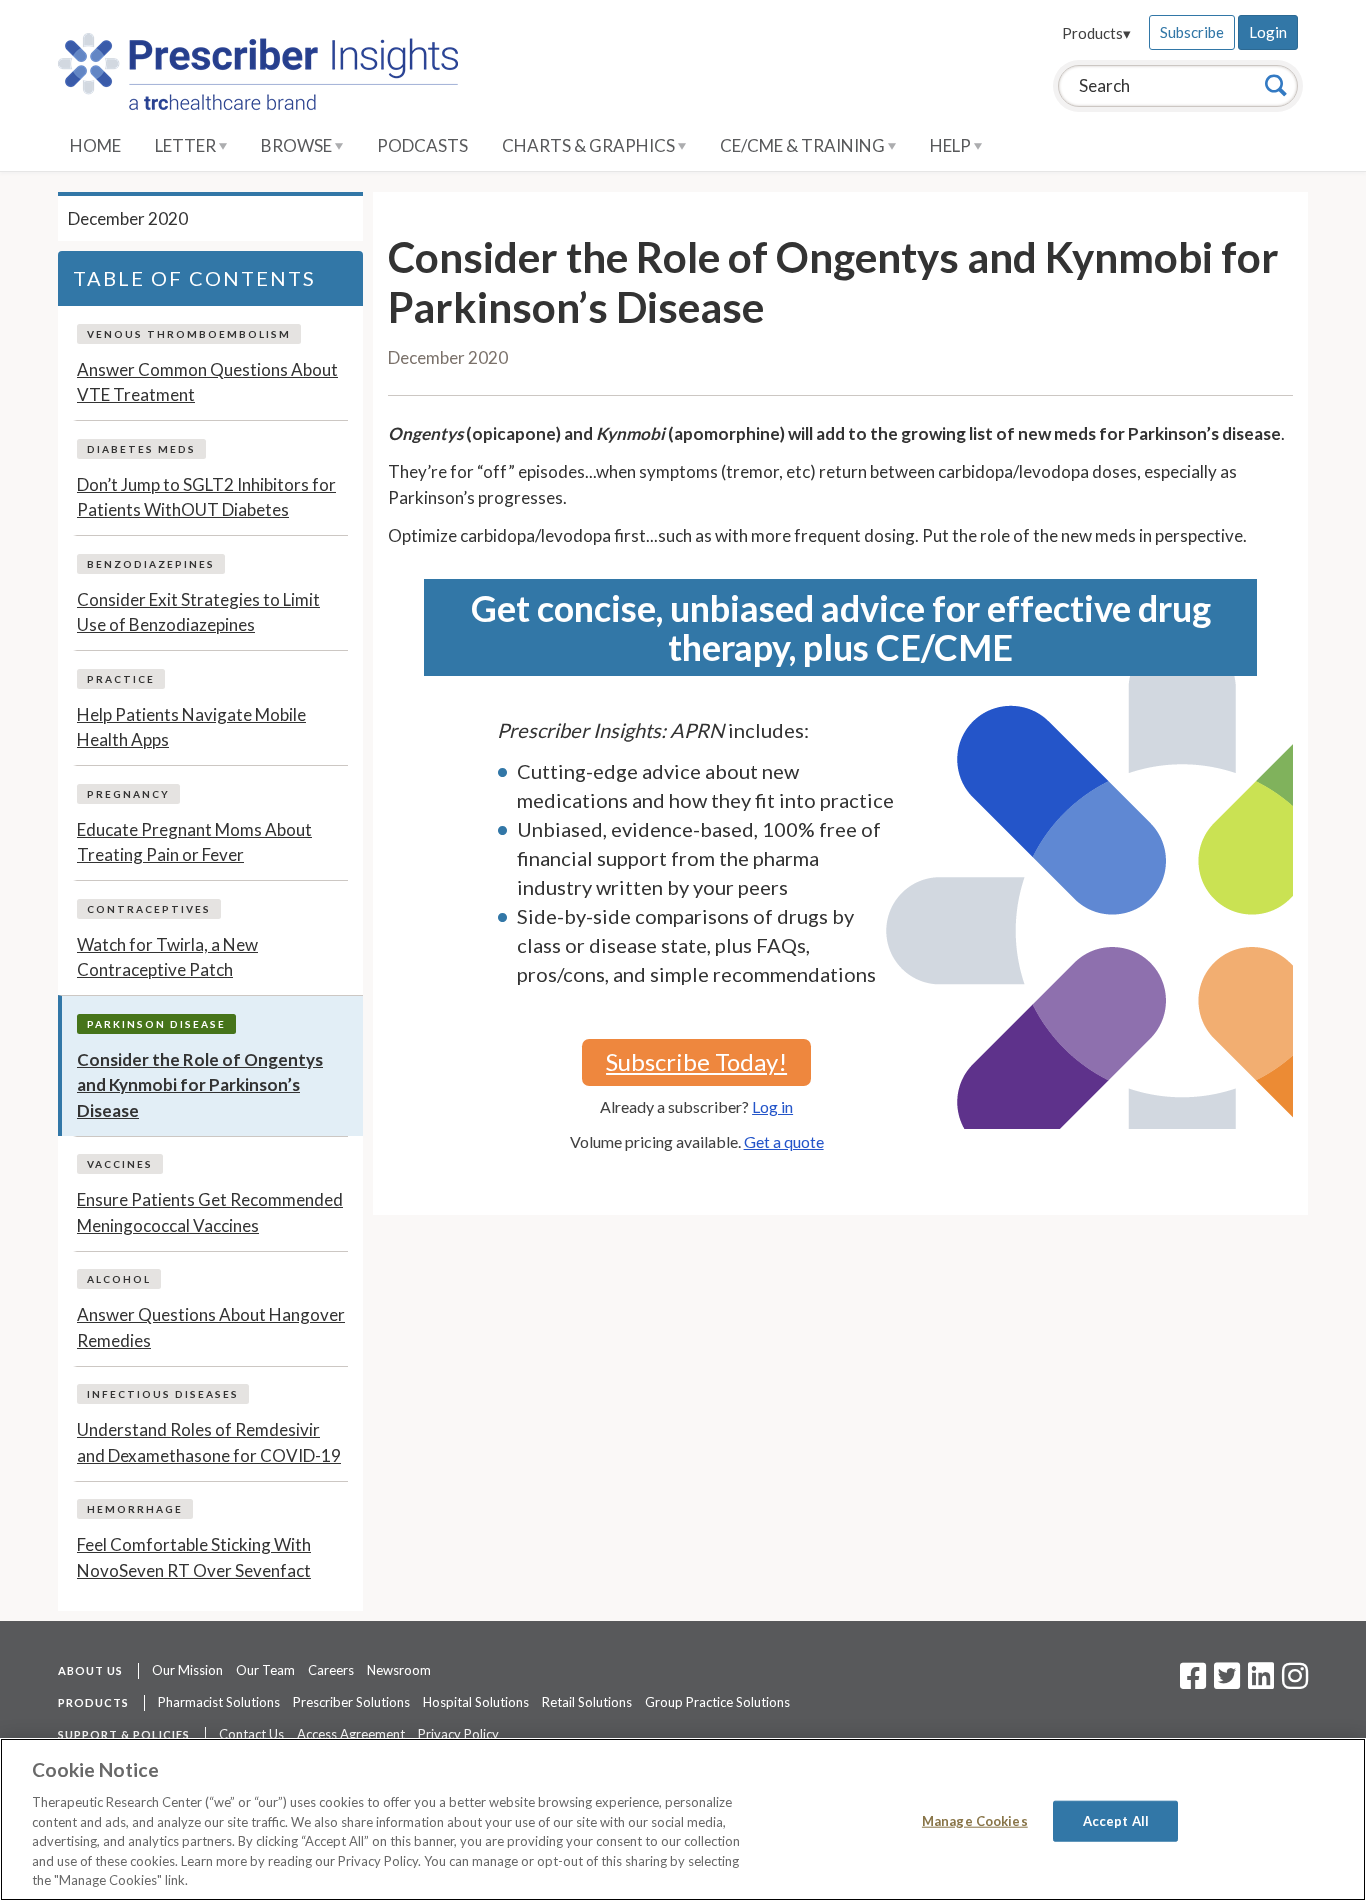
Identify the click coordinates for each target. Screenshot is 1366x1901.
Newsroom (399, 1670)
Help (952, 145)
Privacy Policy (458, 1734)
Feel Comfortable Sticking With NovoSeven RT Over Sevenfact (194, 1557)
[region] (683, 1819)
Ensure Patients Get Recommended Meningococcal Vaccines (210, 1212)
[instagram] (1295, 1682)
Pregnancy (128, 794)
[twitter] (1224, 1682)
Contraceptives (149, 909)
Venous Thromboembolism (189, 334)
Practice (121, 679)
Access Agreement (351, 1734)
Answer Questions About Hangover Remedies (211, 1327)
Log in (772, 1106)
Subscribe (1192, 32)
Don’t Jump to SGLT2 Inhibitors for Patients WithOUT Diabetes (206, 497)
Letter (187, 145)
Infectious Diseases (163, 1394)
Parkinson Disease (156, 1024)
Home (95, 145)
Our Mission (187, 1670)
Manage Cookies (975, 1820)
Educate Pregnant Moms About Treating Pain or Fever (194, 842)
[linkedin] (1261, 1682)
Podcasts (422, 145)
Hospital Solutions (476, 1702)
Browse (298, 145)
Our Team (265, 1670)
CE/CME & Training (804, 145)
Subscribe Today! (696, 1061)
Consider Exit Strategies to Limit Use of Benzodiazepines (198, 612)
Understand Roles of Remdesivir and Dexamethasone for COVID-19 (209, 1442)
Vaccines (120, 1164)
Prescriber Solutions (351, 1702)
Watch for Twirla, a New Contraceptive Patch (167, 957)
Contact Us (251, 1734)
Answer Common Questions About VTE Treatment (207, 382)
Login (1268, 32)
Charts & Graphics (590, 145)
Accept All (1116, 1820)
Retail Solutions (587, 1702)
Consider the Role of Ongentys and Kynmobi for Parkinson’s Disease (200, 1085)
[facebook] (1193, 1682)
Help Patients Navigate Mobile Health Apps (191, 727)
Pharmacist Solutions (219, 1702)
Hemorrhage (135, 1509)
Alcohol (119, 1279)
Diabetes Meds (141, 449)
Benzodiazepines (151, 564)
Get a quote (784, 1141)
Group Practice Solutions (717, 1702)
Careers (331, 1670)
